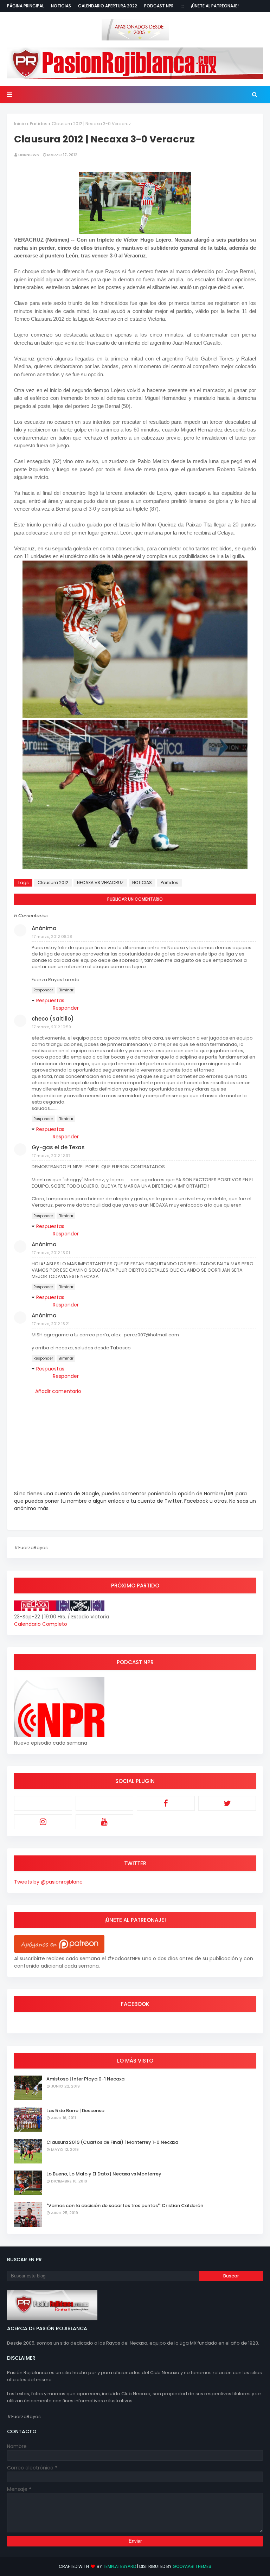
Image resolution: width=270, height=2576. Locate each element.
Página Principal (25, 6)
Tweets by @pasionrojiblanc (48, 1882)
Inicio (20, 124)
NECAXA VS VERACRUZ (100, 883)
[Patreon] (43, 1803)
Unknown (29, 155)
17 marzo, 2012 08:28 (52, 937)
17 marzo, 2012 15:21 (51, 1324)
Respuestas (50, 1001)
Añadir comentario (58, 1391)
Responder (43, 990)
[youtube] (105, 1822)
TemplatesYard (120, 2566)
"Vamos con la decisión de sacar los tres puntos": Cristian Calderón (125, 2206)
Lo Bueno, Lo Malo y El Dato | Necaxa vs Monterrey (104, 2174)
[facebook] (166, 1803)
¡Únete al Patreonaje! (215, 6)
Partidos (39, 124)
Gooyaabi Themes (192, 2566)
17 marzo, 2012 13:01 (51, 1253)
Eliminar (66, 990)
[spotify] (105, 1803)
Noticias (61, 6)
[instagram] (43, 1822)
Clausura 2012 (53, 883)
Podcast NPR (159, 6)
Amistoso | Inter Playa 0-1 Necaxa (85, 2079)
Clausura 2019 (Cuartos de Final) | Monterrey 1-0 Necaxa (112, 2142)
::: (182, 6)
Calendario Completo (41, 1624)
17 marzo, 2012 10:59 (52, 1027)
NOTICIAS (142, 883)
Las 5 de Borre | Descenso (75, 2111)
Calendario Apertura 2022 (108, 6)
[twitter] (227, 1803)
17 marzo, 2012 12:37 (51, 1156)
